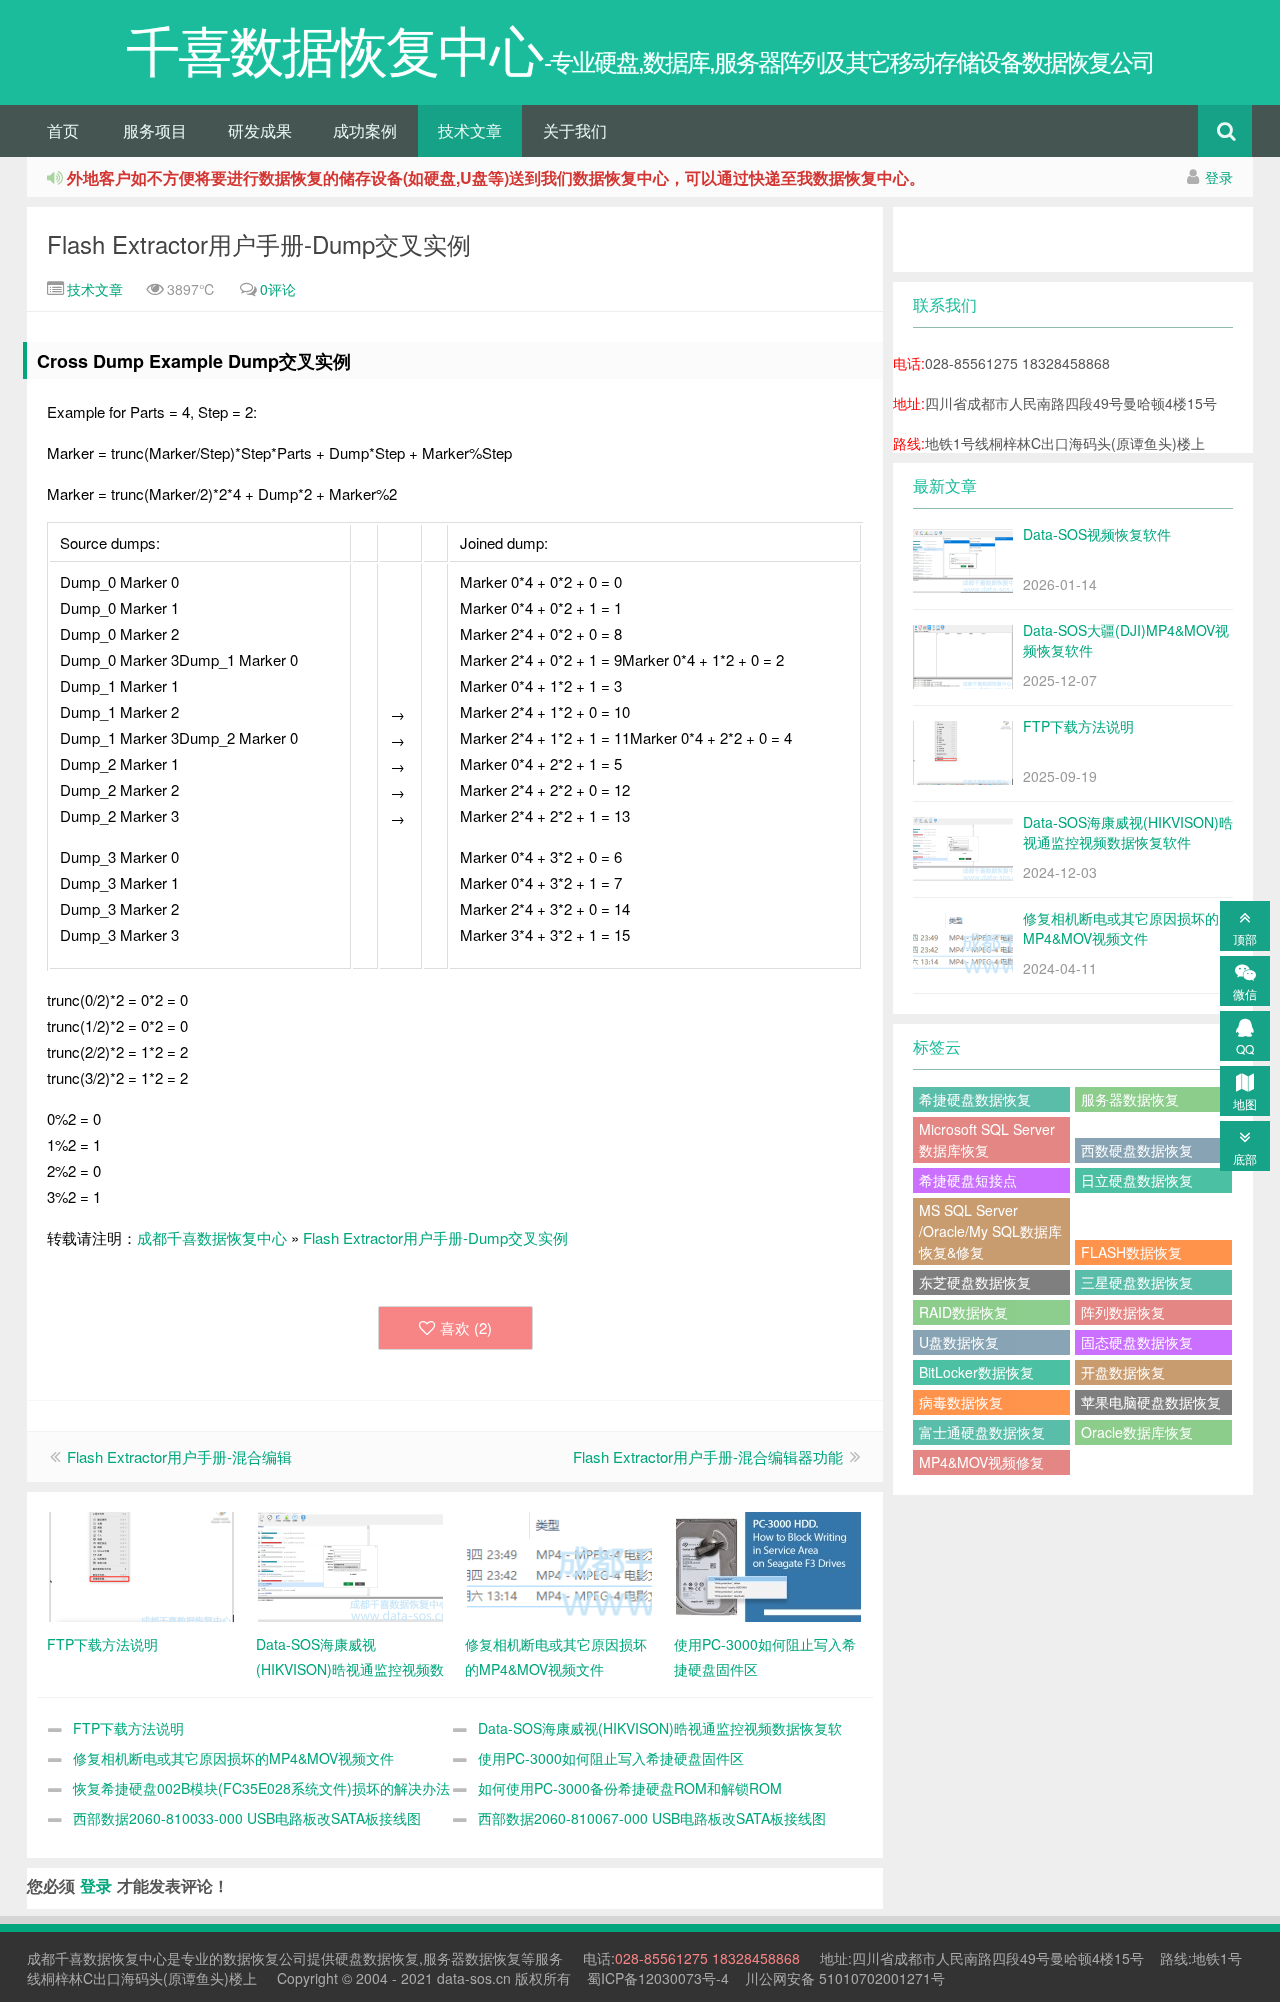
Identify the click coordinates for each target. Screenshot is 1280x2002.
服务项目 (155, 130)
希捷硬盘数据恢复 (975, 1099)
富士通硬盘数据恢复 (982, 1432)
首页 (63, 130)
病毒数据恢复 (961, 1402)
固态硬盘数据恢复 (1137, 1342)
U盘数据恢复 (959, 1342)
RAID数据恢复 (963, 1312)
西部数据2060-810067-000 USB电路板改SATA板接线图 (652, 1818)
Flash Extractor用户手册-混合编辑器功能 (708, 1456)
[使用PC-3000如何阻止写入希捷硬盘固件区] (768, 1565)
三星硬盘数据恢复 (1137, 1282)
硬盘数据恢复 (377, 1958)
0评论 (278, 289)
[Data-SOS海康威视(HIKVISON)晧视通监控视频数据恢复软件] (350, 1565)
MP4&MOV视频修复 (981, 1462)
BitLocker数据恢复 (976, 1372)
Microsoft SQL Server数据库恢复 (987, 1139)
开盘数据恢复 (1123, 1372)
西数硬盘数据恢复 (1137, 1150)
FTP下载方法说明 (128, 1728)
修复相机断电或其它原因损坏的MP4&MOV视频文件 (233, 1758)
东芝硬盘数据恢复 (975, 1282)
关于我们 (575, 130)
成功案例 (365, 130)
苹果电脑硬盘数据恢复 (1151, 1402)
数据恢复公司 (265, 1958)
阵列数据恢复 (1123, 1312)
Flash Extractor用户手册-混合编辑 (179, 1456)
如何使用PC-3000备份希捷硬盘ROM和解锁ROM (630, 1788)
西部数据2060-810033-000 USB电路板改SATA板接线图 (247, 1818)
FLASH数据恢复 (1131, 1252)
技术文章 (470, 130)
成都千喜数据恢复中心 (212, 1237)
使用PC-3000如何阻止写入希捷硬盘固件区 (611, 1758)
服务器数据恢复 (1130, 1099)
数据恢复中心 (125, 1958)
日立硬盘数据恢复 (1137, 1180)
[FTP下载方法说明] (141, 1565)
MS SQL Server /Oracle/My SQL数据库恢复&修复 (990, 1231)
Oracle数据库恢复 (1137, 1432)
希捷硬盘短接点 (968, 1180)
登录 (1219, 177)
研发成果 (260, 130)
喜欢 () (466, 1327)
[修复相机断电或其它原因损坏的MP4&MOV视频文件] (559, 1565)
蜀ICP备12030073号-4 (658, 1978)
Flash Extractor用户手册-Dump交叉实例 (259, 243)
